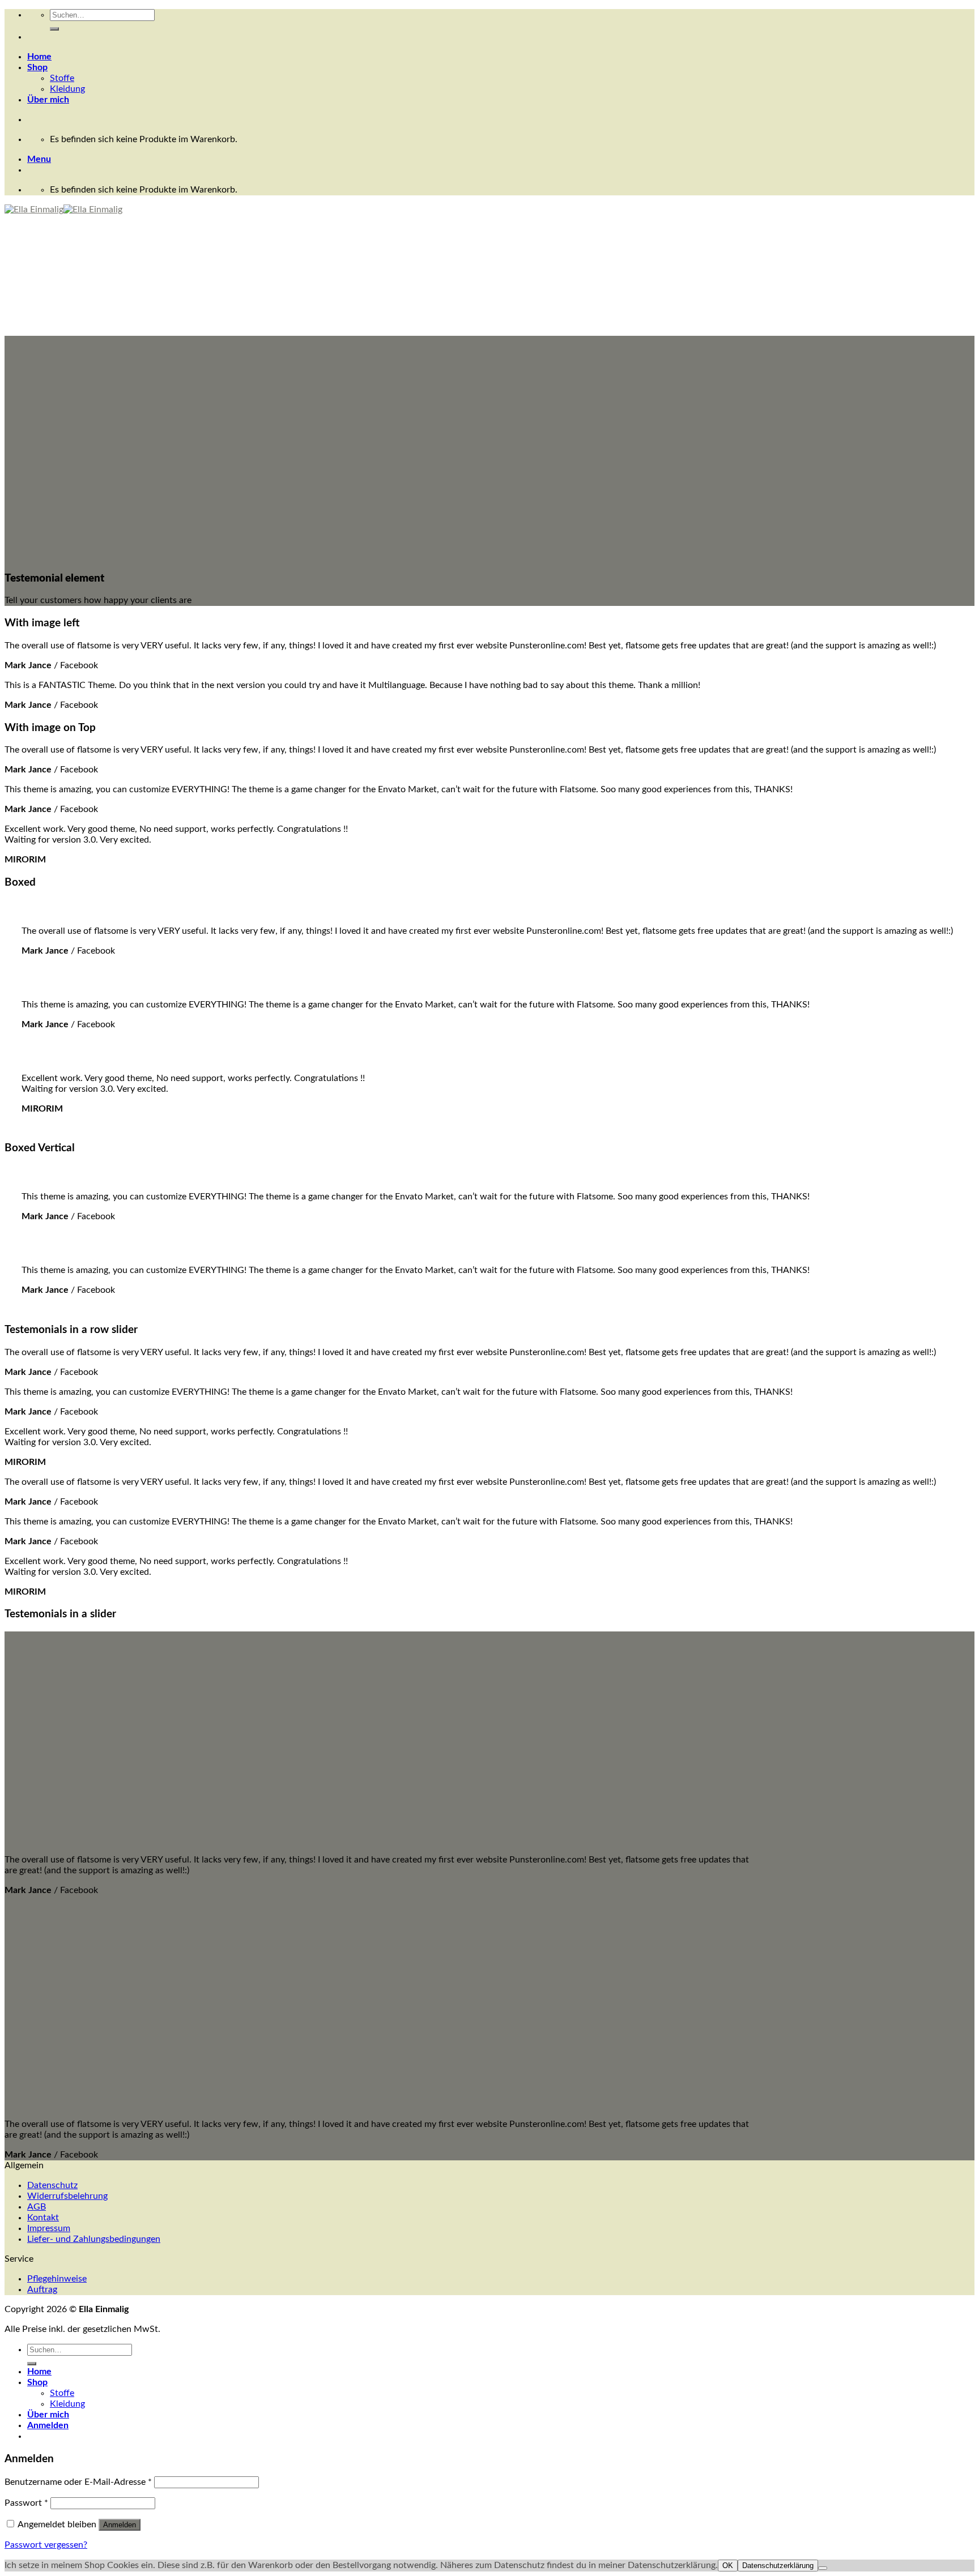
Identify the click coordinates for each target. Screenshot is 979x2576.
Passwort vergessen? (46, 2545)
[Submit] (54, 29)
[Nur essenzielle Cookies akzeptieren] (823, 2568)
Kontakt (43, 2218)
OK (728, 2566)
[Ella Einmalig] (63, 210)
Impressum (49, 2228)
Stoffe (62, 78)
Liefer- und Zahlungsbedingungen (94, 2239)
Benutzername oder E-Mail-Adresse (78, 2482)
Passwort (26, 2503)
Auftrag (42, 2289)
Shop (37, 67)
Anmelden (120, 2525)
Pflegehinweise (57, 2279)
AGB (37, 2207)
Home (39, 57)
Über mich (48, 100)
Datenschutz (52, 2185)
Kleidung (67, 89)
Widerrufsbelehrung (67, 2196)
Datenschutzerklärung (778, 2566)
